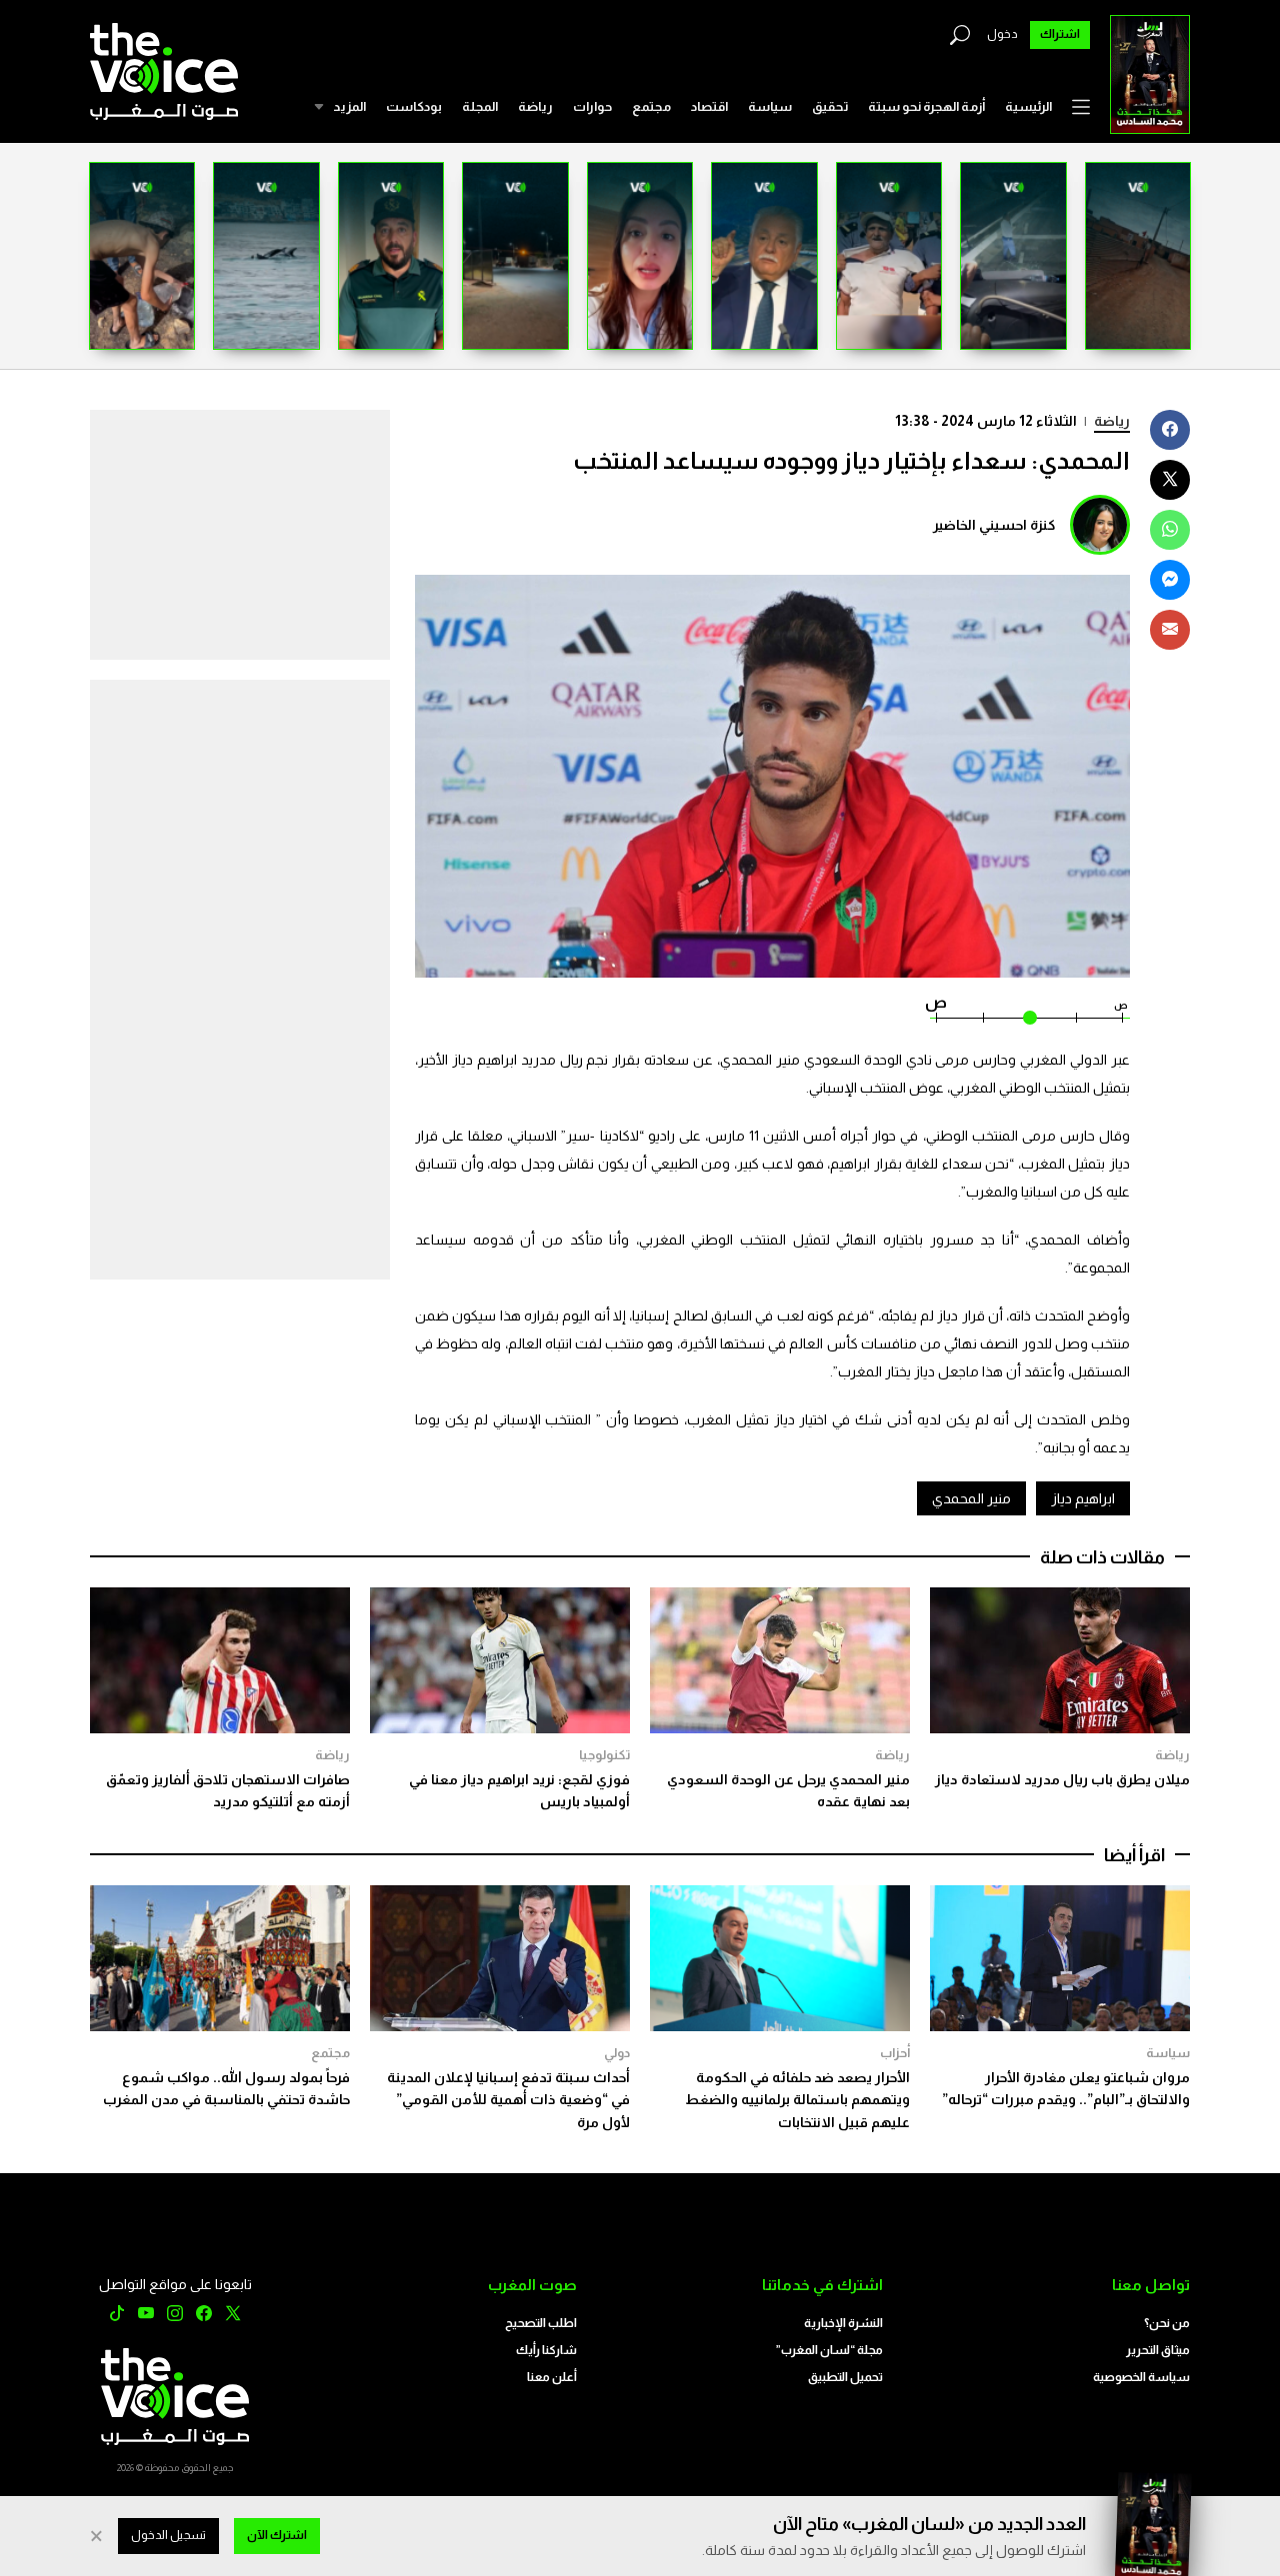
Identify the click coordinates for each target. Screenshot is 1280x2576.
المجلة (480, 106)
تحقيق (830, 106)
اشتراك (1060, 34)
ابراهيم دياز (1083, 1498)
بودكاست (414, 106)
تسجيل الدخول (168, 2535)
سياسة (770, 106)
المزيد (349, 106)
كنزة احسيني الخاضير (994, 525)
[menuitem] (1028, 107)
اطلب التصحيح (541, 2323)
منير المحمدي (971, 1498)
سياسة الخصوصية (1141, 2377)
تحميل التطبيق (845, 2377)
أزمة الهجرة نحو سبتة (926, 106)
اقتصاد (709, 106)
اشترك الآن (277, 2535)
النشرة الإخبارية (843, 2323)
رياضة (535, 106)
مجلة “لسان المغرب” (829, 2350)
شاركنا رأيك (546, 2350)
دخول (1002, 34)
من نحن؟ (1167, 2323)
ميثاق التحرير (1158, 2350)
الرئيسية (1028, 106)
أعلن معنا (552, 2377)
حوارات (592, 106)
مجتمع (651, 106)
